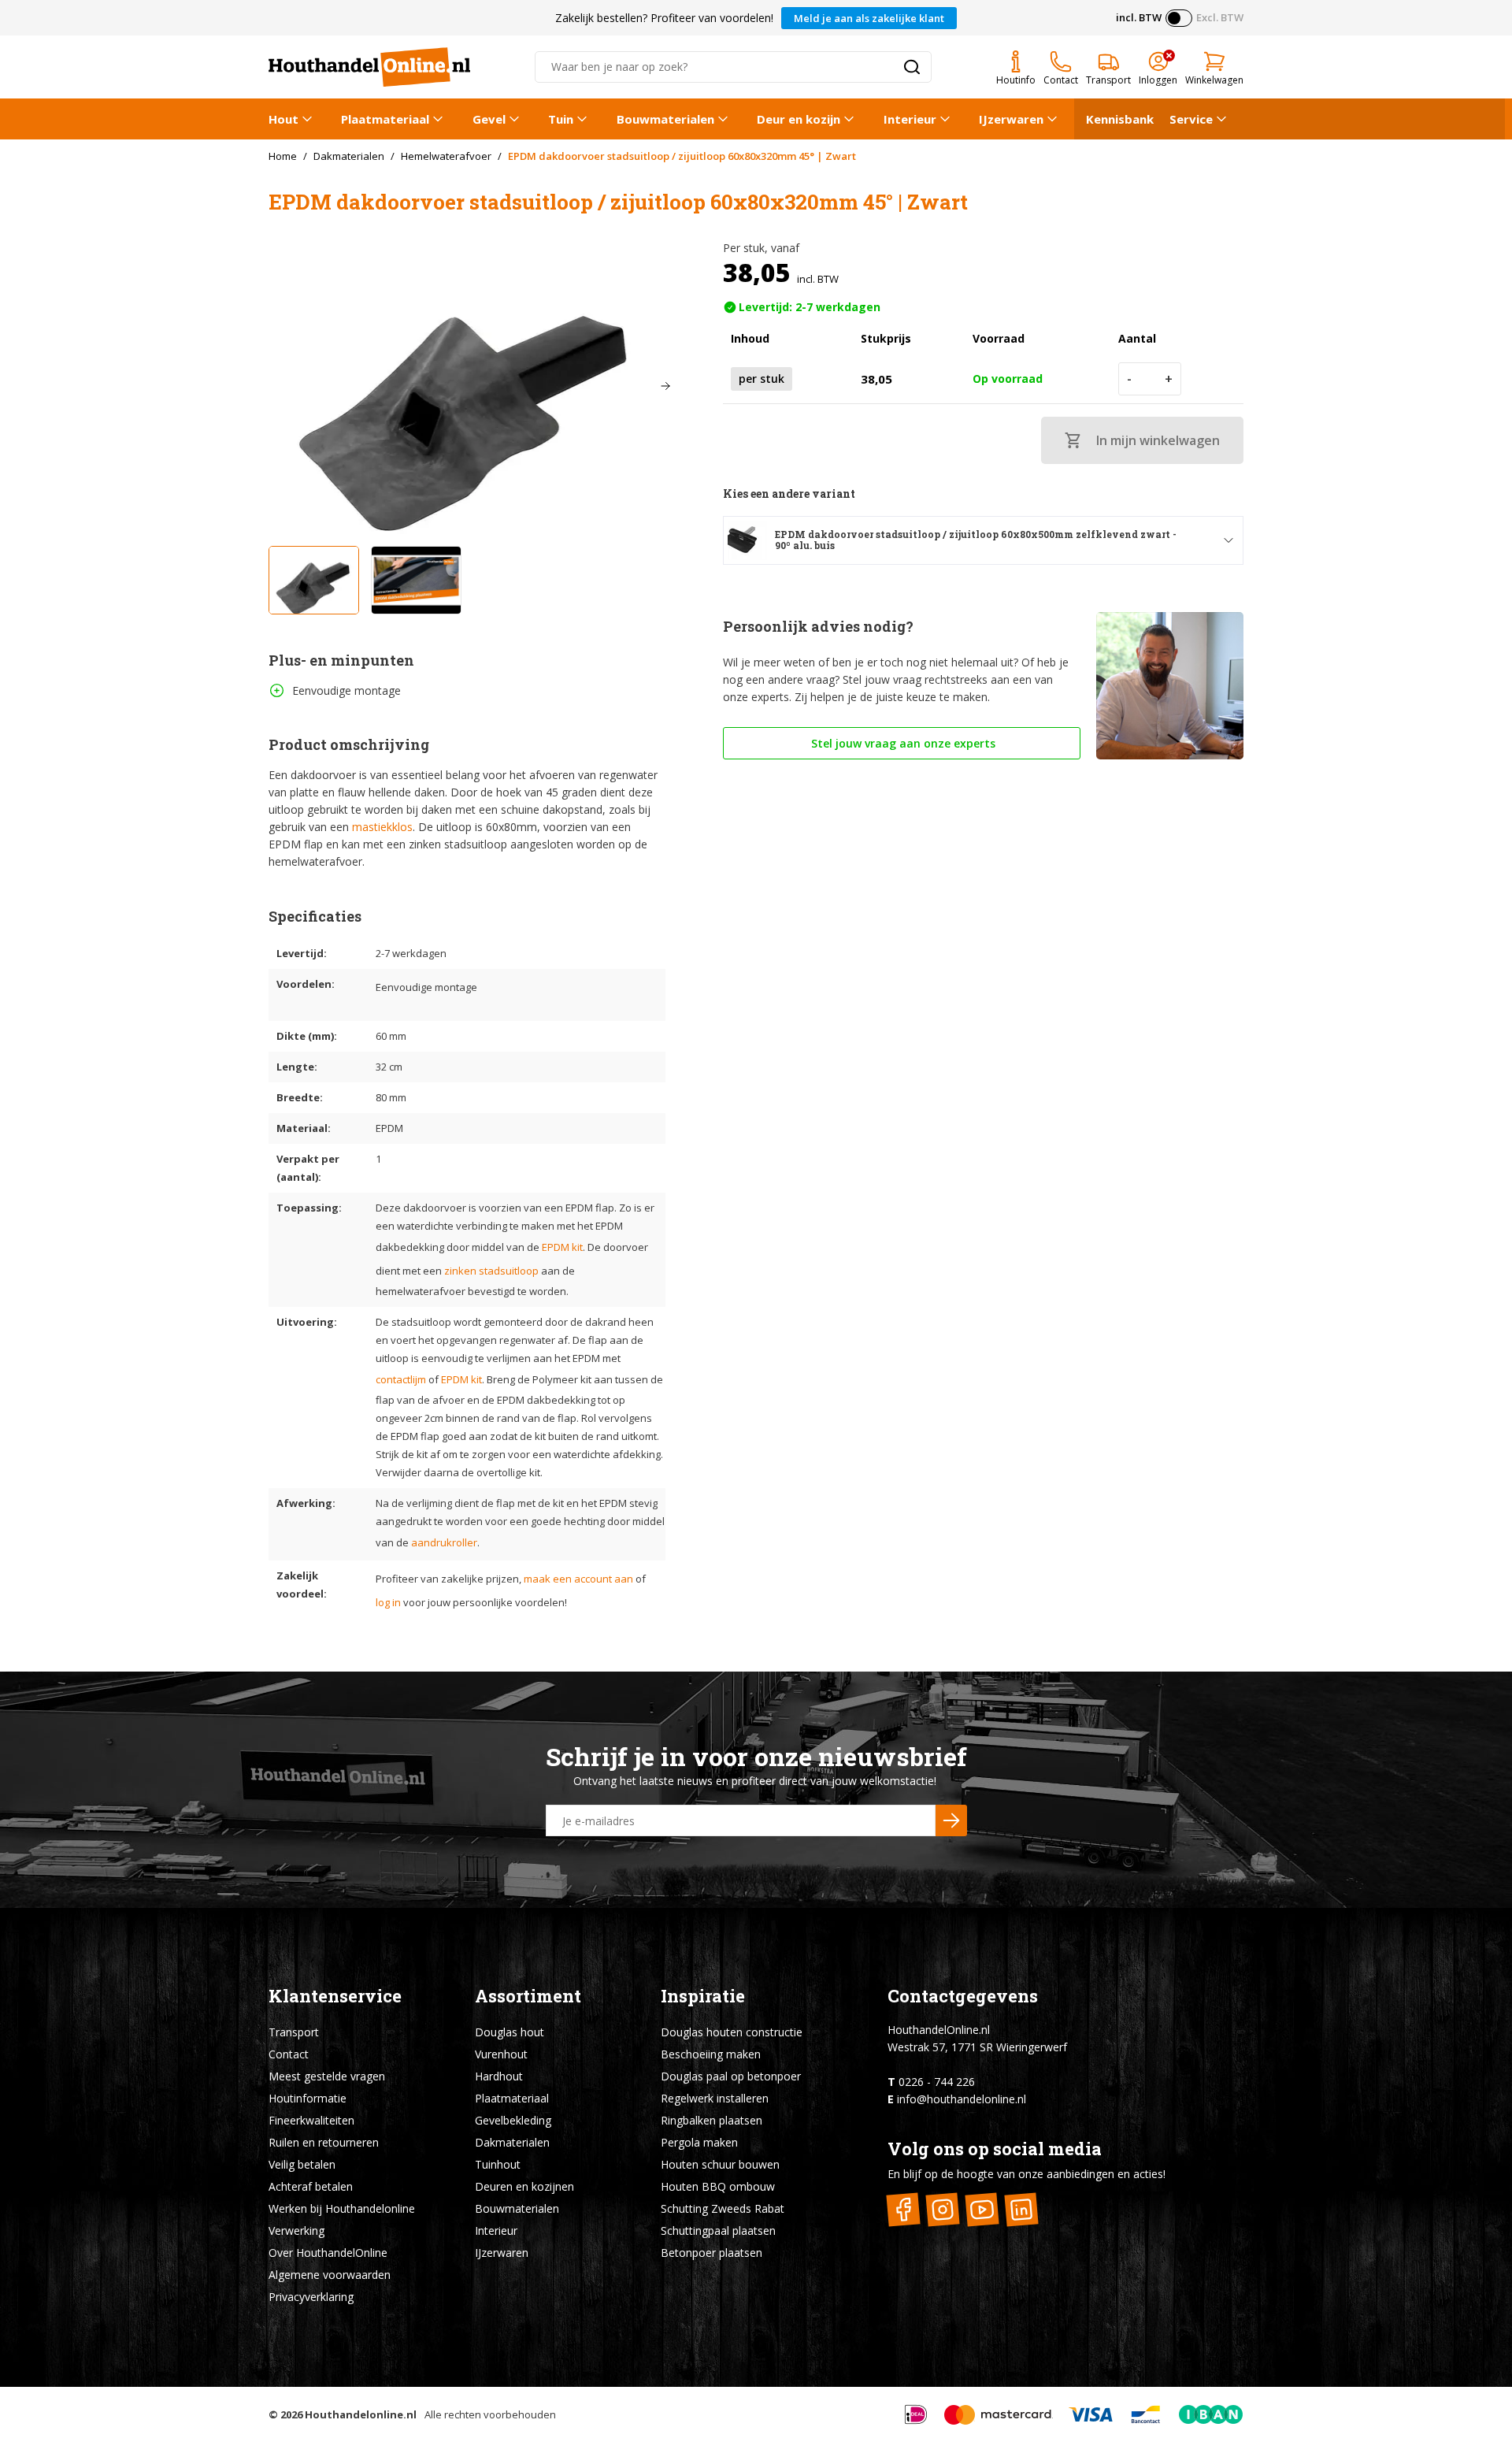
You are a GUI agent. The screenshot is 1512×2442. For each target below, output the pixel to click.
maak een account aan (578, 1579)
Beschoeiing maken (711, 2054)
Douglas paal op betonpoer (731, 2076)
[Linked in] (1022, 2209)
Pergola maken (699, 2142)
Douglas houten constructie (732, 2032)
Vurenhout (501, 2054)
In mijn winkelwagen (1158, 440)
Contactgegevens (963, 1996)
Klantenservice (335, 1996)
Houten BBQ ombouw (718, 2186)
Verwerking (296, 2230)
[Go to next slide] (665, 386)
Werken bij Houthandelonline (342, 2208)
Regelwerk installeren (715, 2098)
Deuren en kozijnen (524, 2186)
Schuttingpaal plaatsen (718, 2230)
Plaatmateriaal (385, 119)
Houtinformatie (308, 2098)
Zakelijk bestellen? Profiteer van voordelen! (664, 18)
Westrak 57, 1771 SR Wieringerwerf (977, 2047)
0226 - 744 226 (937, 2082)
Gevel (489, 119)
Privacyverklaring (311, 2297)
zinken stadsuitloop (491, 1271)
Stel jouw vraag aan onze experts (902, 743)
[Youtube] (982, 2209)
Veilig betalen (302, 2164)
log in (388, 1602)
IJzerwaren (1011, 119)
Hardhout (499, 2076)
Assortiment (528, 1996)
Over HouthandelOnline (328, 2253)
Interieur (910, 119)
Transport (294, 2032)
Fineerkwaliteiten (311, 2120)
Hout (283, 119)
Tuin (561, 119)
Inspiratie (703, 1996)
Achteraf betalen (311, 2186)
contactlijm (401, 1379)
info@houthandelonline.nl (962, 2099)
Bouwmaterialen (665, 119)
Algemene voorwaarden (330, 2275)
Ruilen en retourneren (324, 2142)
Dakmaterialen (512, 2142)
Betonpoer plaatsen (712, 2253)
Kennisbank (1120, 119)
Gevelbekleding (513, 2120)
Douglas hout (510, 2032)
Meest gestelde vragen (327, 2076)
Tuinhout (498, 2164)
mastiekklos (382, 827)
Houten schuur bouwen (720, 2164)
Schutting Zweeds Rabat (723, 2208)
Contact (289, 2054)
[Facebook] (904, 2209)
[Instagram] (943, 2209)
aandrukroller (444, 1542)
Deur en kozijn (799, 119)
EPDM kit (562, 1247)
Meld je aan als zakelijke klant (869, 18)
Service (1191, 119)
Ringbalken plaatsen (712, 2120)
